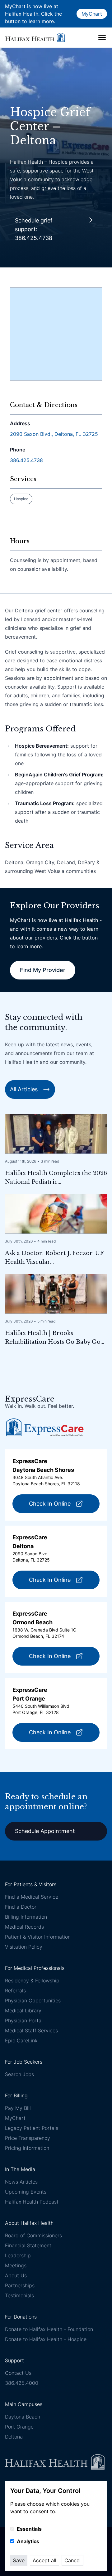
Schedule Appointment (45, 1831)
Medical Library (23, 2010)
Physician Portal (24, 2020)
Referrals (15, 1991)
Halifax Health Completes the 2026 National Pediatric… (56, 1178)
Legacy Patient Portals (32, 2128)
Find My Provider (43, 970)
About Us (16, 2275)
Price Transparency (28, 2138)
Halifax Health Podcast (32, 2202)
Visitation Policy (24, 1947)
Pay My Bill (18, 2108)
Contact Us (18, 2373)
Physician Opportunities (33, 2001)
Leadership (18, 2255)
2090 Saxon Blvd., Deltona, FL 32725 (54, 434)
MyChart (92, 14)
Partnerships (20, 2285)
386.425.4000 (22, 2383)
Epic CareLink (21, 2040)
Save (19, 2560)
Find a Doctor (21, 1907)
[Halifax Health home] (35, 37)
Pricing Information (27, 2148)
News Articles (21, 2182)
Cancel (72, 2560)
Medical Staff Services (31, 2030)
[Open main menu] (102, 37)
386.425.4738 (26, 460)
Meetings (16, 2265)
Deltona (14, 2437)
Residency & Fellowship (32, 1981)
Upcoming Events (26, 2192)
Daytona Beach (23, 2417)
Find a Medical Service (32, 1897)
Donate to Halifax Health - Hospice (46, 2339)
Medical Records (24, 1927)
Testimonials (19, 2295)
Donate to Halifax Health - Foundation (49, 2329)
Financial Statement (28, 2245)
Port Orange (19, 2427)
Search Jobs (19, 2074)
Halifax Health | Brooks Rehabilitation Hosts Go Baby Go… (55, 1338)
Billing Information (26, 1917)
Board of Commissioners (33, 2235)
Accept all (44, 2560)
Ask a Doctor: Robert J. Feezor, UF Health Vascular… (54, 1258)
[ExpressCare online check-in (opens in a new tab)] (45, 1427)
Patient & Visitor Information (38, 1937)
